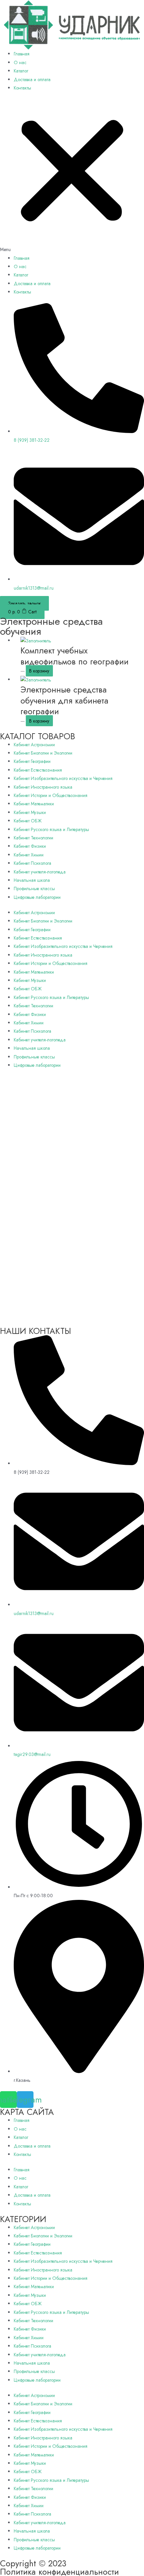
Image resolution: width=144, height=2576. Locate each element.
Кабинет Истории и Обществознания (51, 795)
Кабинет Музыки (30, 812)
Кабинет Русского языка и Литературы (51, 829)
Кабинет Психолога (32, 863)
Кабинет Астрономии (34, 745)
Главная (22, 54)
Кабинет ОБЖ (28, 821)
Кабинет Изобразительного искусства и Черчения (63, 778)
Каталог (21, 71)
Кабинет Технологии (33, 838)
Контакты (22, 88)
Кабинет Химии (29, 855)
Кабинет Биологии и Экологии (43, 753)
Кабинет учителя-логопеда (40, 872)
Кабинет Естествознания (38, 770)
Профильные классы (34, 888)
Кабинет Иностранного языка (43, 787)
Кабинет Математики (34, 804)
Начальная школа (32, 880)
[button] (72, 177)
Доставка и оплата (32, 79)
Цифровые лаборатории (37, 897)
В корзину (39, 671)
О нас (20, 62)
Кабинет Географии (32, 761)
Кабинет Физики (30, 846)
